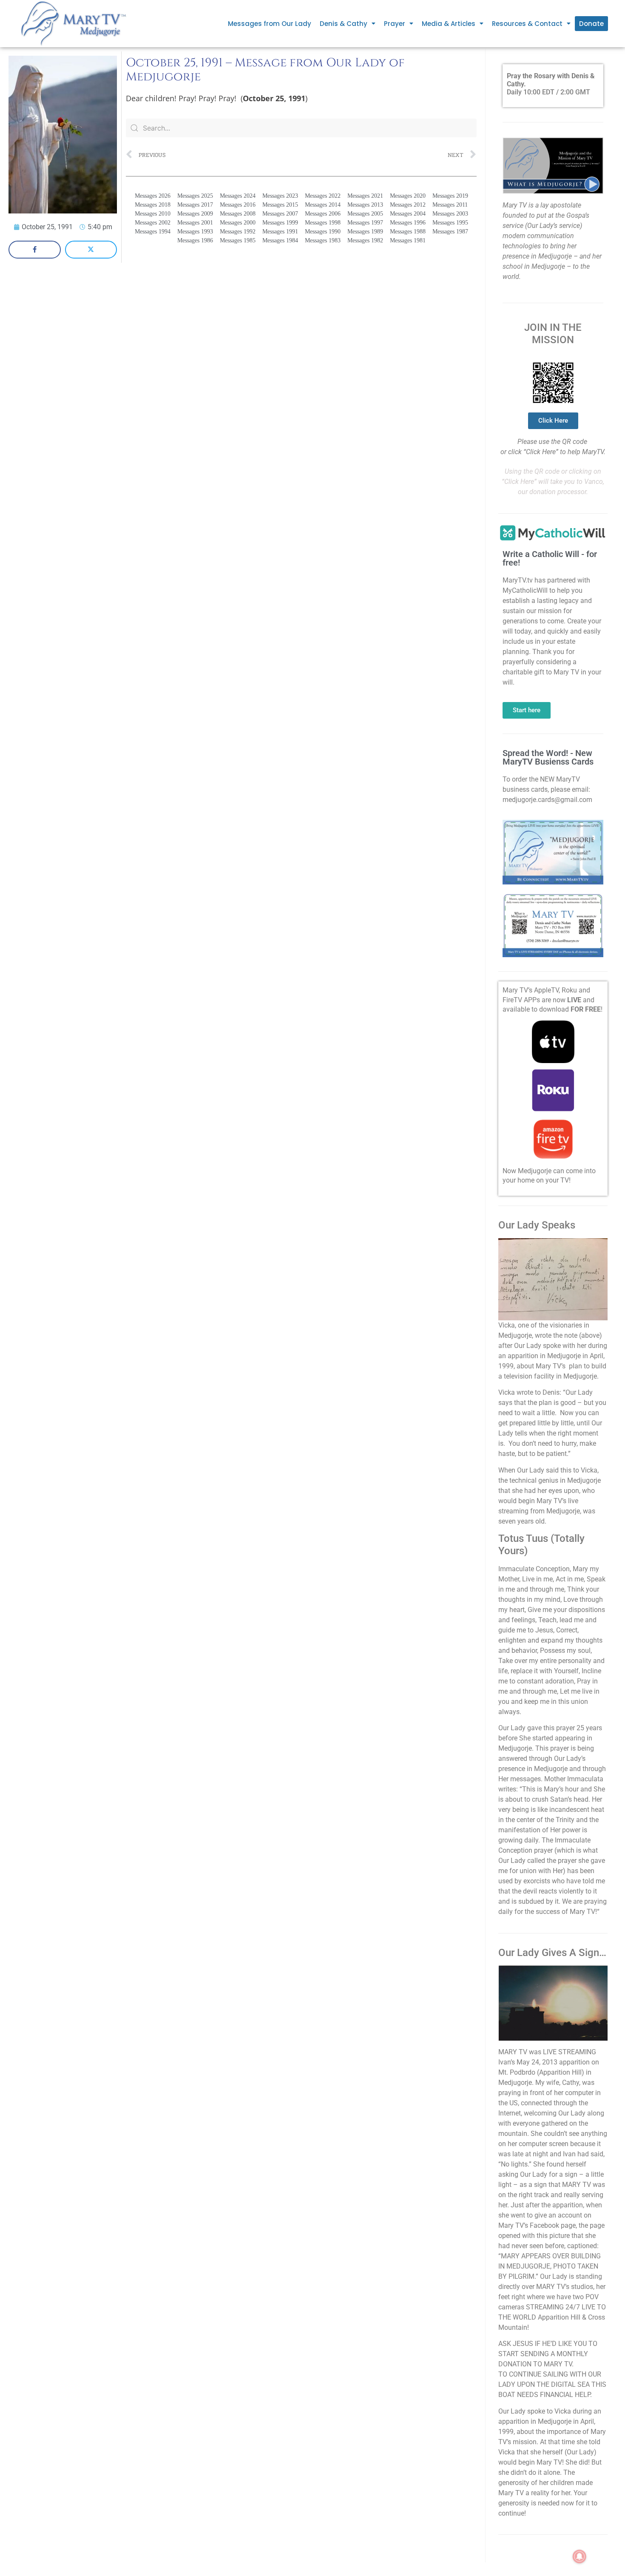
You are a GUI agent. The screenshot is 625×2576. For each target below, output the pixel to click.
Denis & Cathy (344, 24)
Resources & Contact (527, 24)
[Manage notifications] (580, 2556)
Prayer (395, 24)
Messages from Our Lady (270, 24)
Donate (591, 24)
